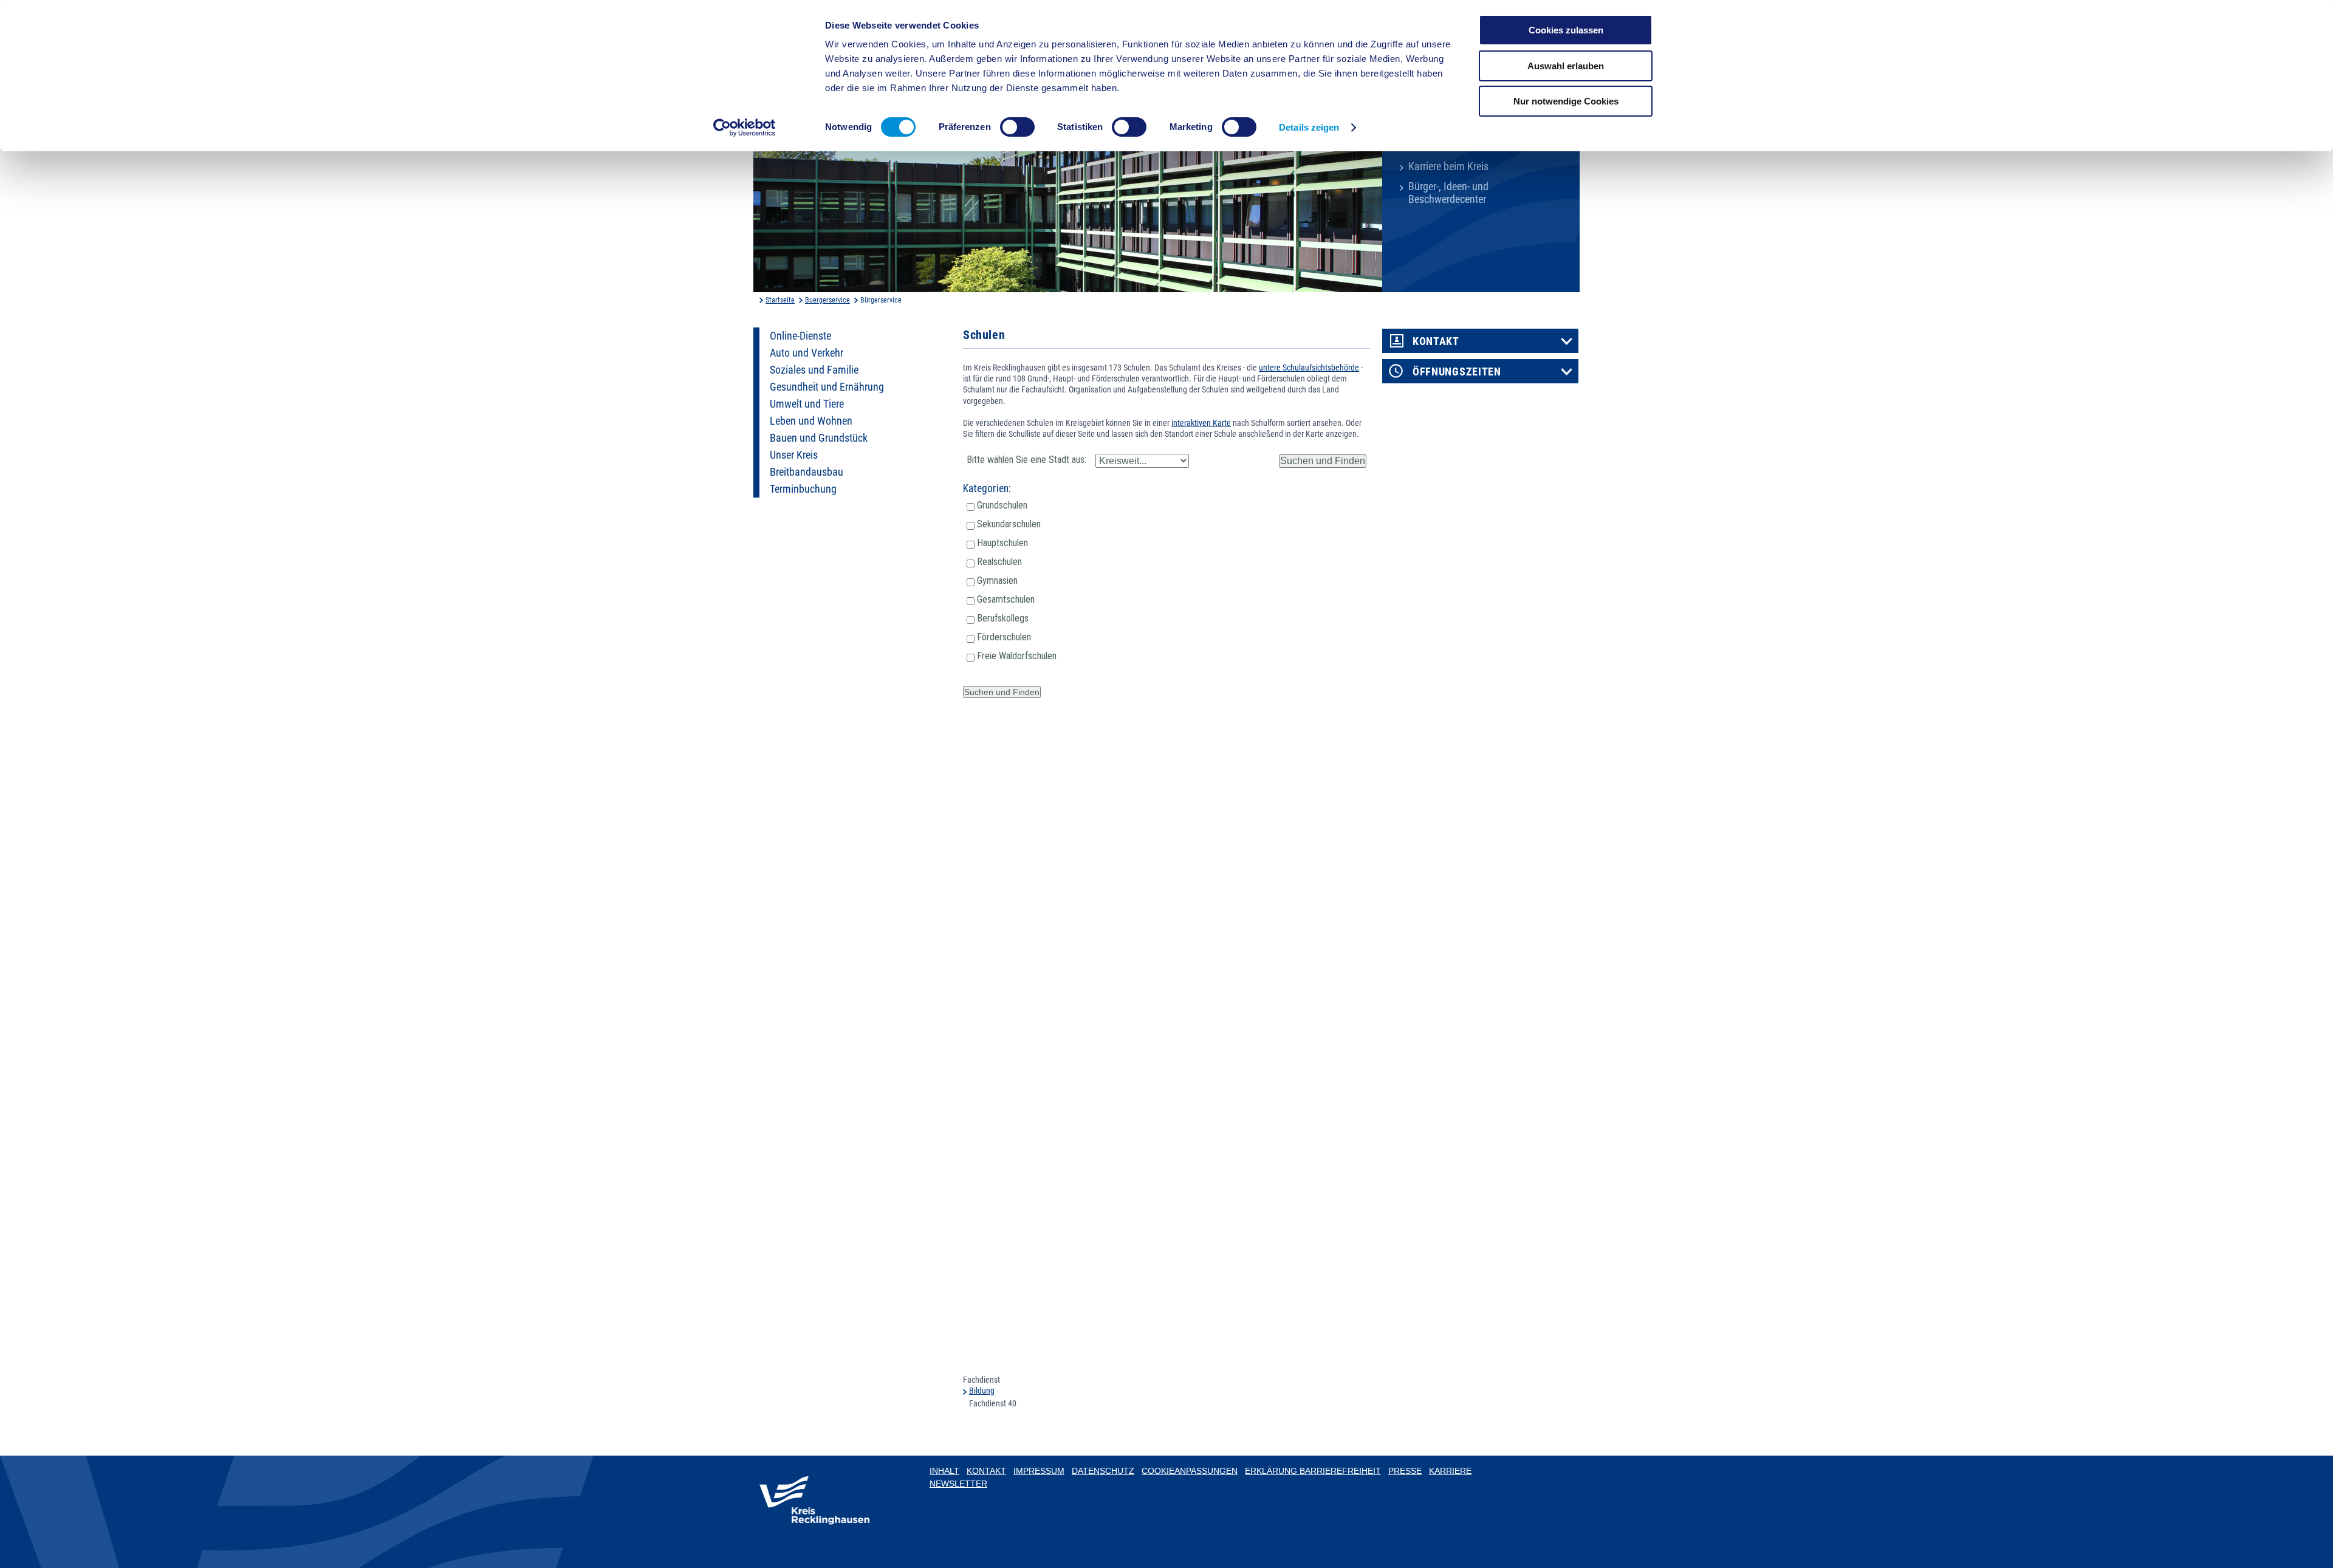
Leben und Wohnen (811, 421)
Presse (1405, 1471)
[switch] (1017, 127)
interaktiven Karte (1201, 423)
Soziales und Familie (814, 370)
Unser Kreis (794, 455)
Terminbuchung (803, 489)
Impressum (1039, 1471)
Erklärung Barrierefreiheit (1313, 1471)
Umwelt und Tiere (807, 404)
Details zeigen (1309, 127)
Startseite (780, 300)
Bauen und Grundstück (819, 438)
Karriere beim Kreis (1448, 166)
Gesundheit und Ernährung (827, 387)
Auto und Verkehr (807, 353)
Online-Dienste (800, 336)
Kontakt (1436, 341)
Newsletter (958, 1484)
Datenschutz (1103, 1471)
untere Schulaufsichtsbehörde (1309, 368)
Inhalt (944, 1471)
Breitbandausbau (807, 472)
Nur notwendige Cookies (1566, 101)
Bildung (982, 1391)
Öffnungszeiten (1457, 372)
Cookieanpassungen (1190, 1471)
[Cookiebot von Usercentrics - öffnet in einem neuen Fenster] (745, 128)
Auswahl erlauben (1566, 66)
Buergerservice (827, 300)
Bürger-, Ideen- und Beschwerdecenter (1448, 193)
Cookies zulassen (1566, 30)
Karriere (1450, 1471)
